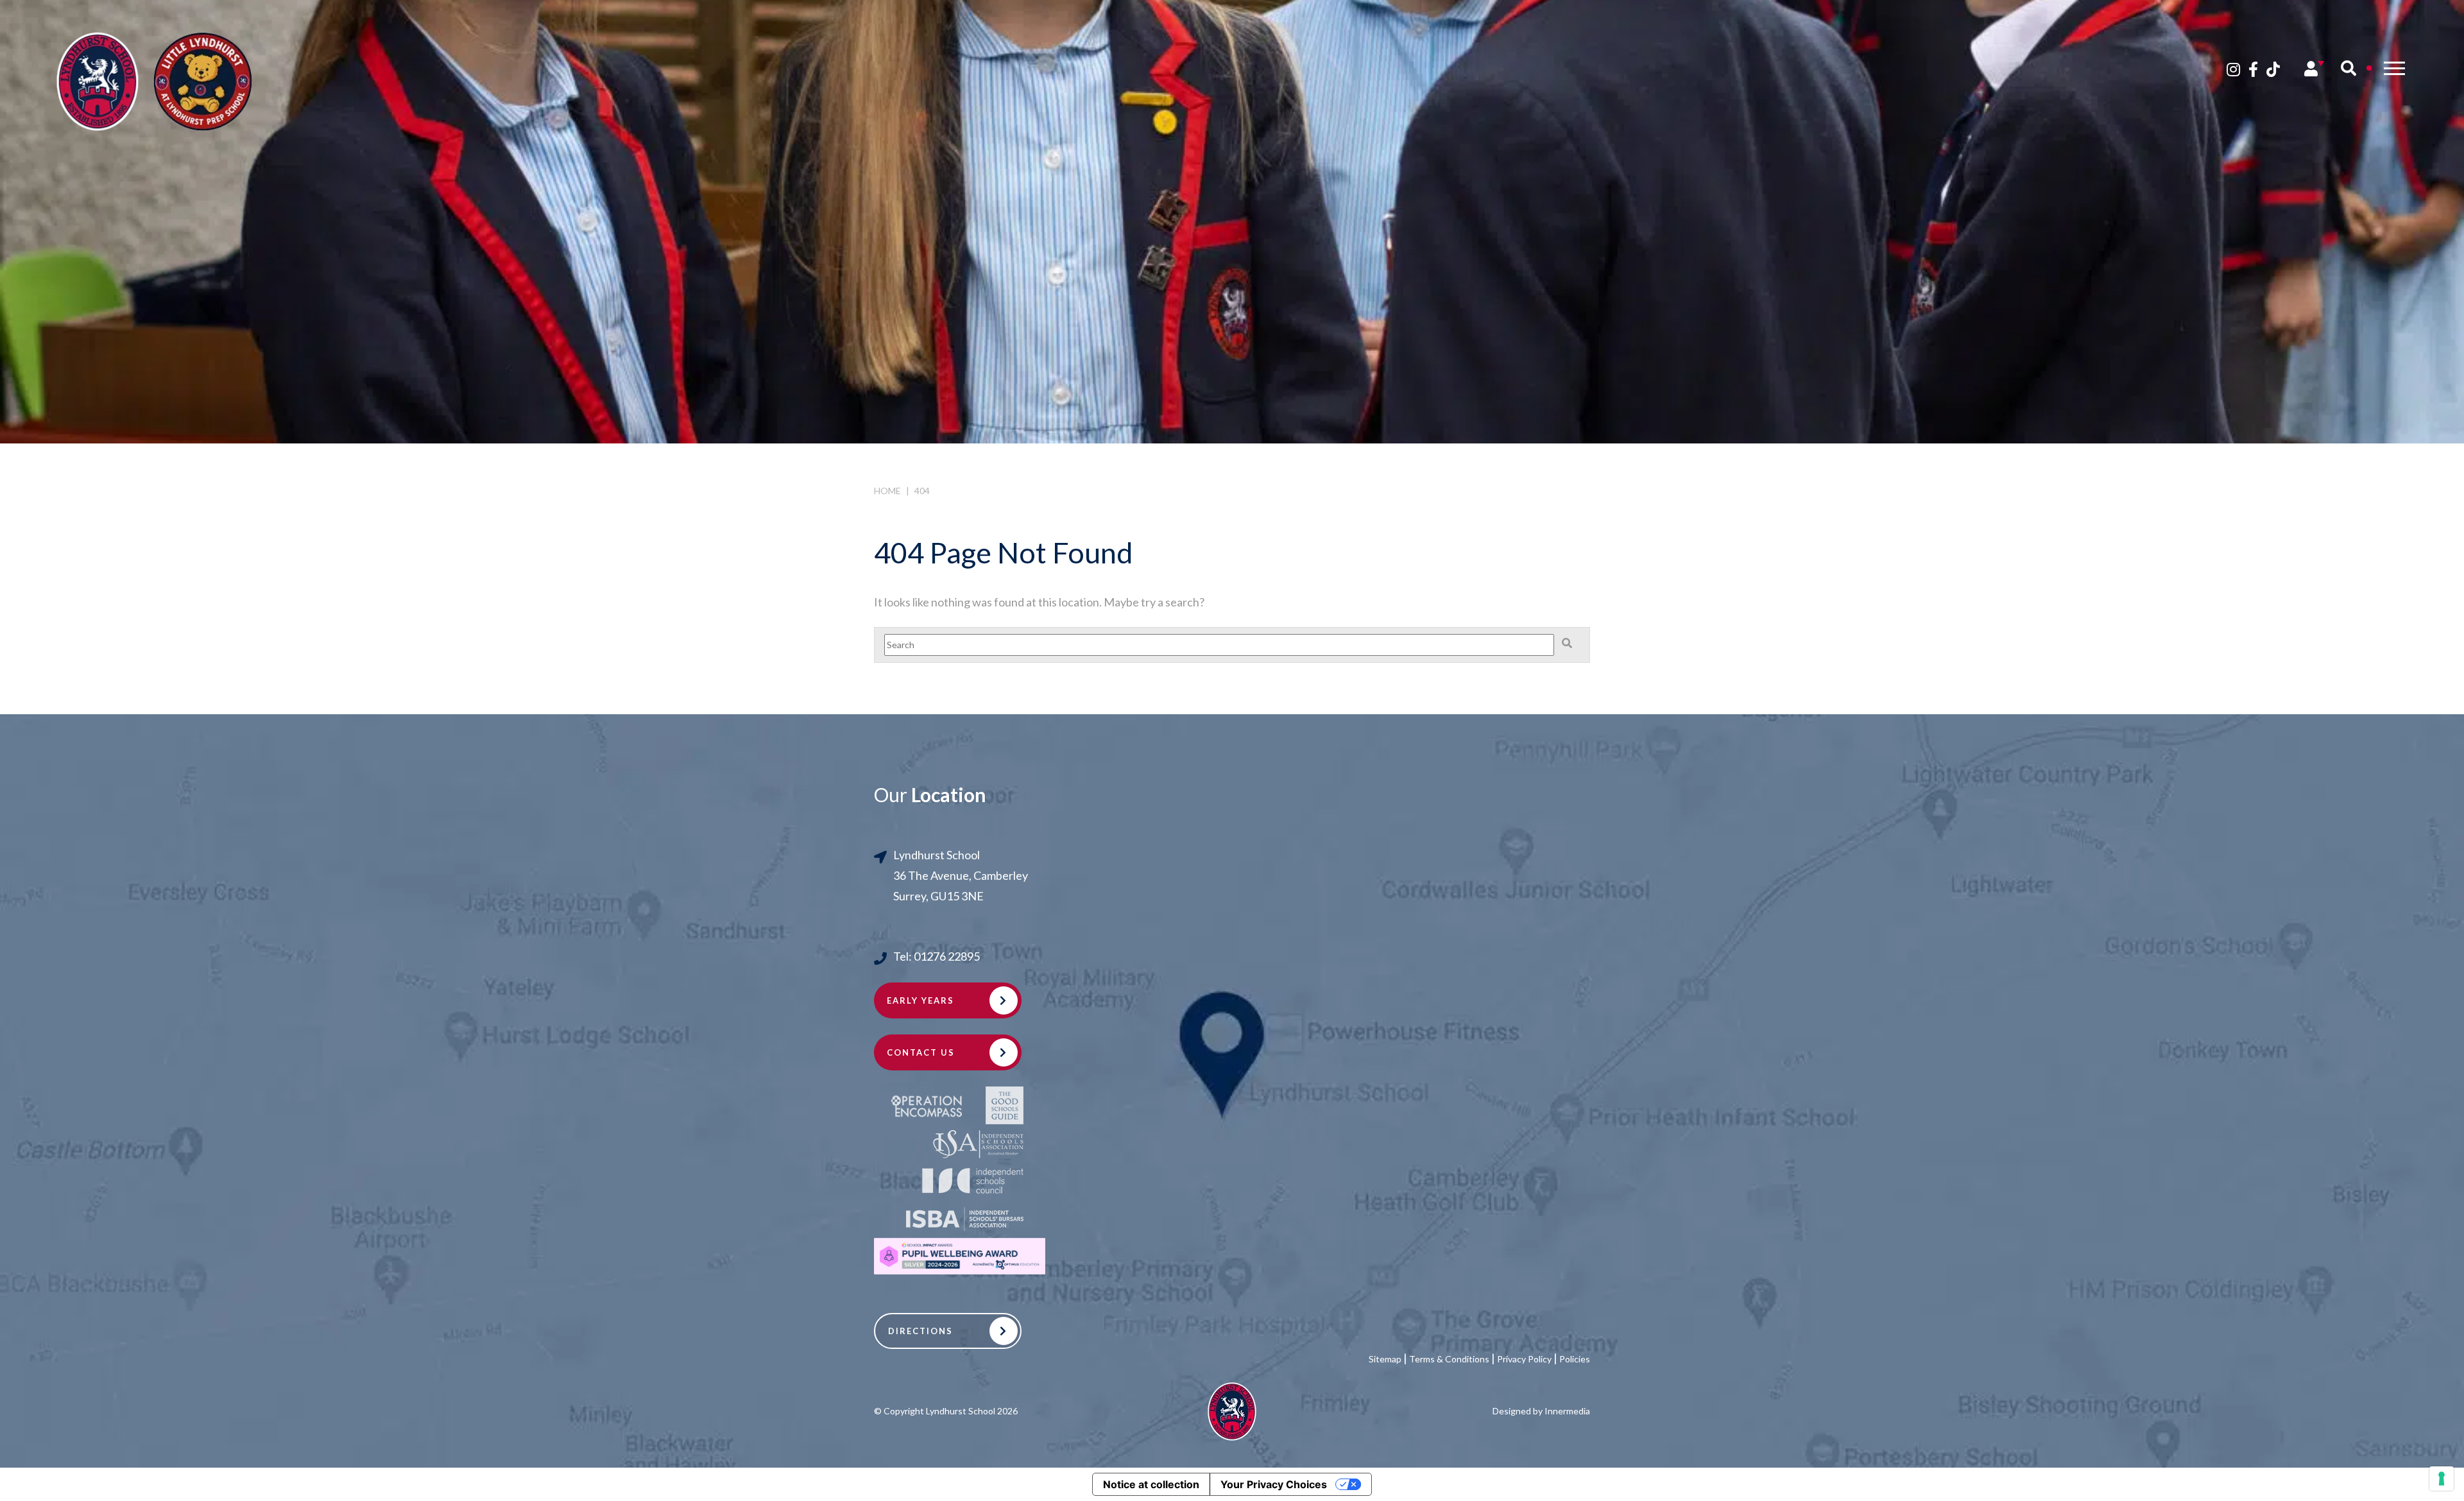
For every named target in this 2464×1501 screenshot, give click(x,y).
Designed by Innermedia (1541, 1411)
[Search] (2348, 68)
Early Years (920, 1000)
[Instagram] (2233, 69)
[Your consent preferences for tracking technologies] (2442, 1479)
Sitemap (1385, 1359)
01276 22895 (947, 956)
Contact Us (921, 1052)
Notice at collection (1151, 1484)
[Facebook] (2253, 69)
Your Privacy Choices (1274, 1484)
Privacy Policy (1524, 1359)
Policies (1575, 1359)
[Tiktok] (2273, 69)
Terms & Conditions (1449, 1359)
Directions (920, 1331)
